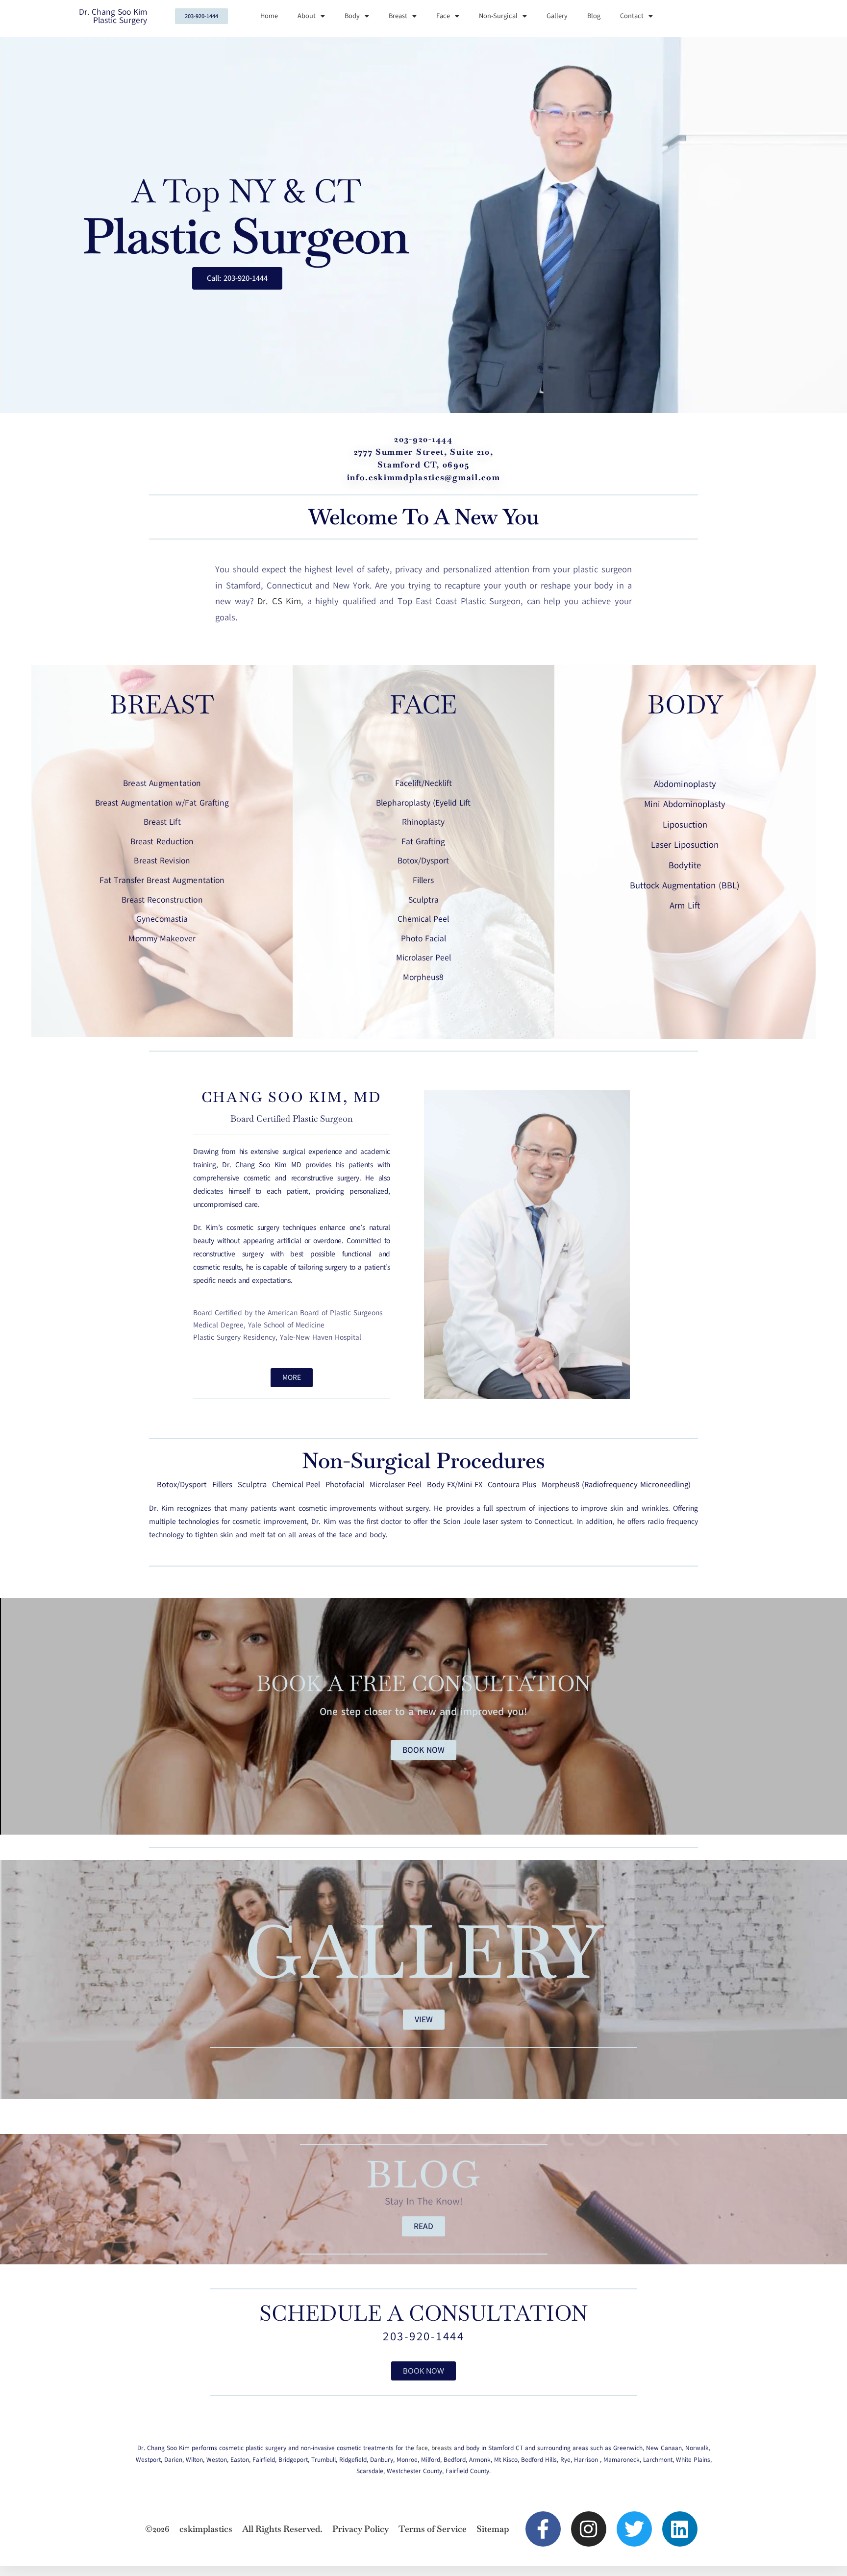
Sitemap (493, 2529)
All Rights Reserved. (282, 2529)
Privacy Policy (361, 2529)
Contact (632, 16)
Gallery (557, 16)
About (307, 16)
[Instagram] (589, 2529)
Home (269, 16)
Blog (594, 16)
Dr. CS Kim (277, 601)
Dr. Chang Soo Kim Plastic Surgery (113, 16)
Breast (398, 16)
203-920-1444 (423, 2336)
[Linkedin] (680, 2529)
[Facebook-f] (543, 2529)
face (422, 2448)
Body (352, 16)
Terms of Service (433, 2529)
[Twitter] (634, 2529)
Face (443, 16)
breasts (442, 2448)
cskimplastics (206, 2529)
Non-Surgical (498, 16)
